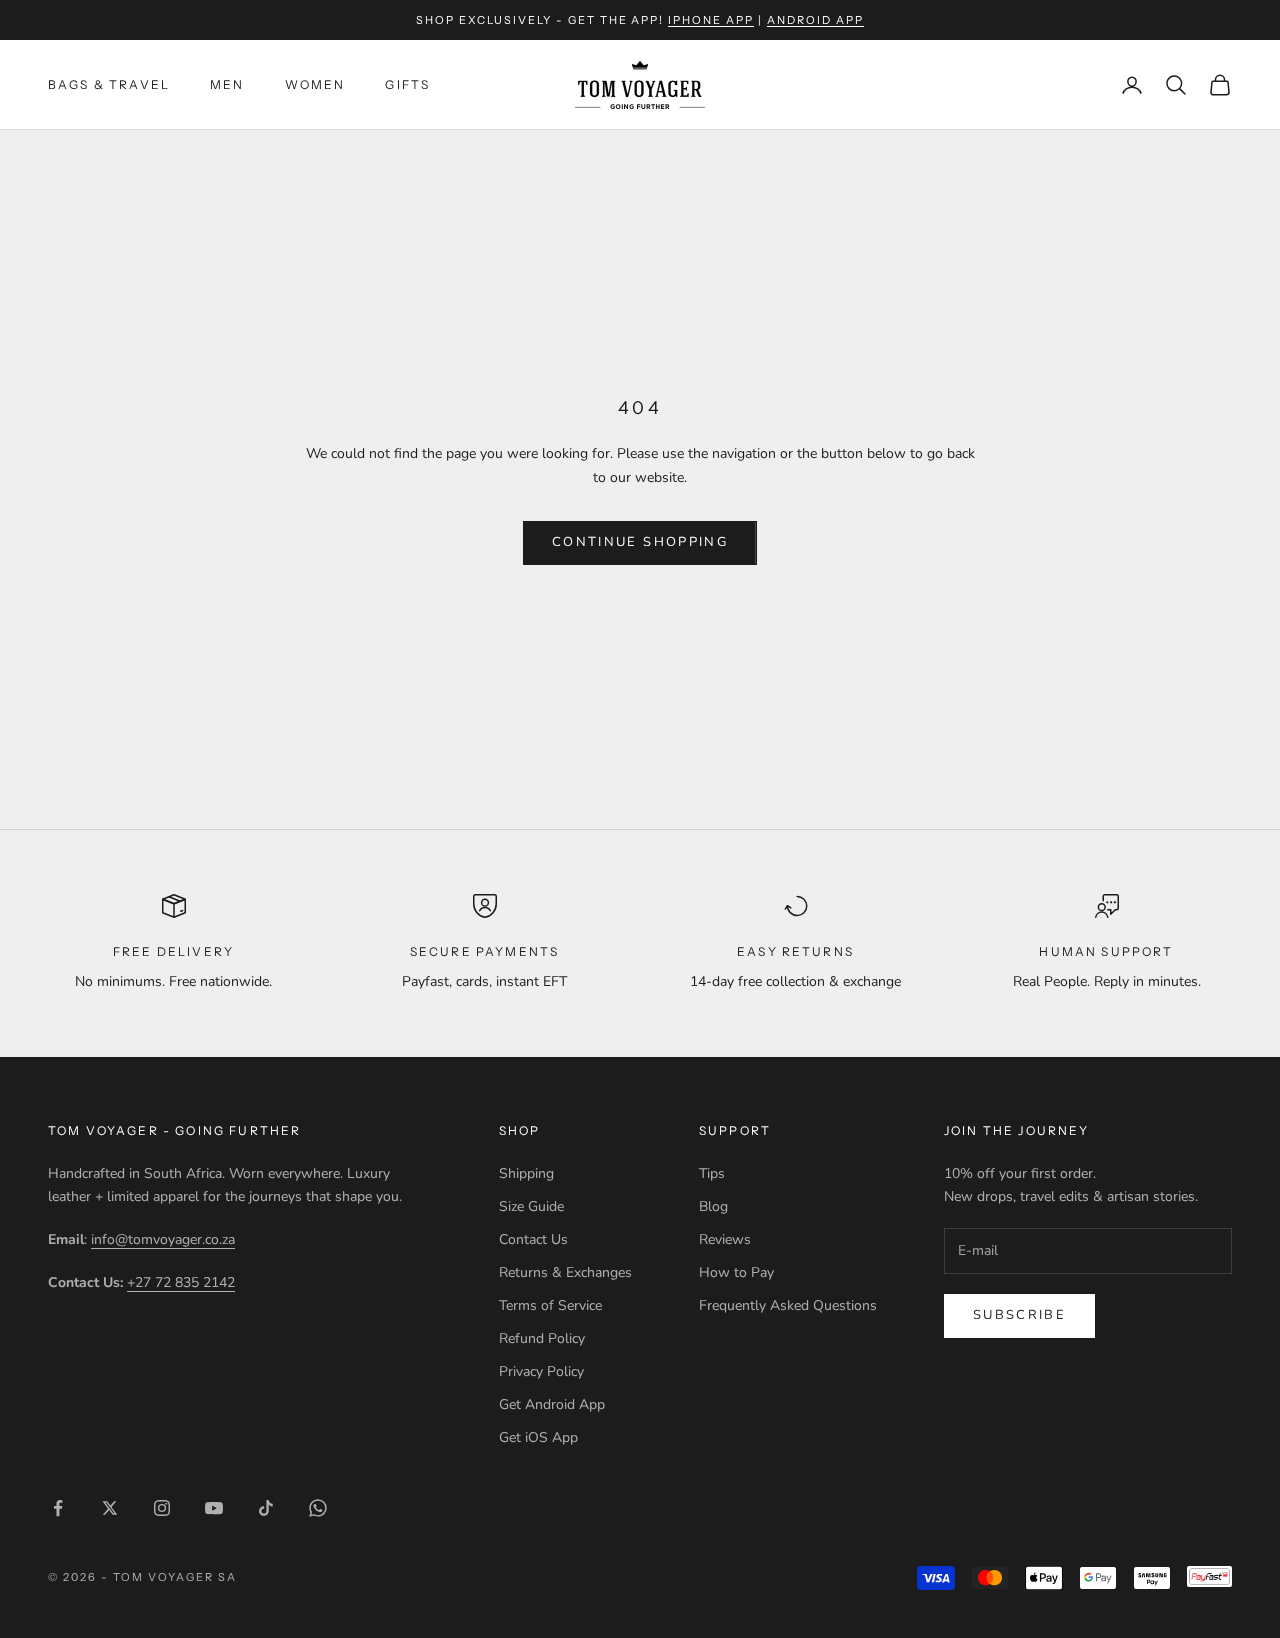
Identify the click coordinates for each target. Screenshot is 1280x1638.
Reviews (725, 1239)
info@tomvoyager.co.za (163, 1239)
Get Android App (552, 1404)
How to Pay (736, 1272)
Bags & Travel (109, 84)
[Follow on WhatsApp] (318, 1508)
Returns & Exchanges (565, 1272)
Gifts (407, 84)
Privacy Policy (541, 1371)
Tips (712, 1173)
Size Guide (531, 1206)
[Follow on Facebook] (58, 1508)
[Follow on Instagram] (162, 1508)
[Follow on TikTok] (266, 1508)
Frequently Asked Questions (788, 1305)
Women (315, 84)
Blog (713, 1206)
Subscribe (1019, 1315)
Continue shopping (640, 542)
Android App (815, 20)
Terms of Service (550, 1305)
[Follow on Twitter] (110, 1508)
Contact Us (533, 1239)
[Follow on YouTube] (214, 1508)
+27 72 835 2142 (181, 1282)
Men (227, 84)
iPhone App (711, 20)
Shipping (526, 1173)
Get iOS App (538, 1437)
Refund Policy (542, 1338)
